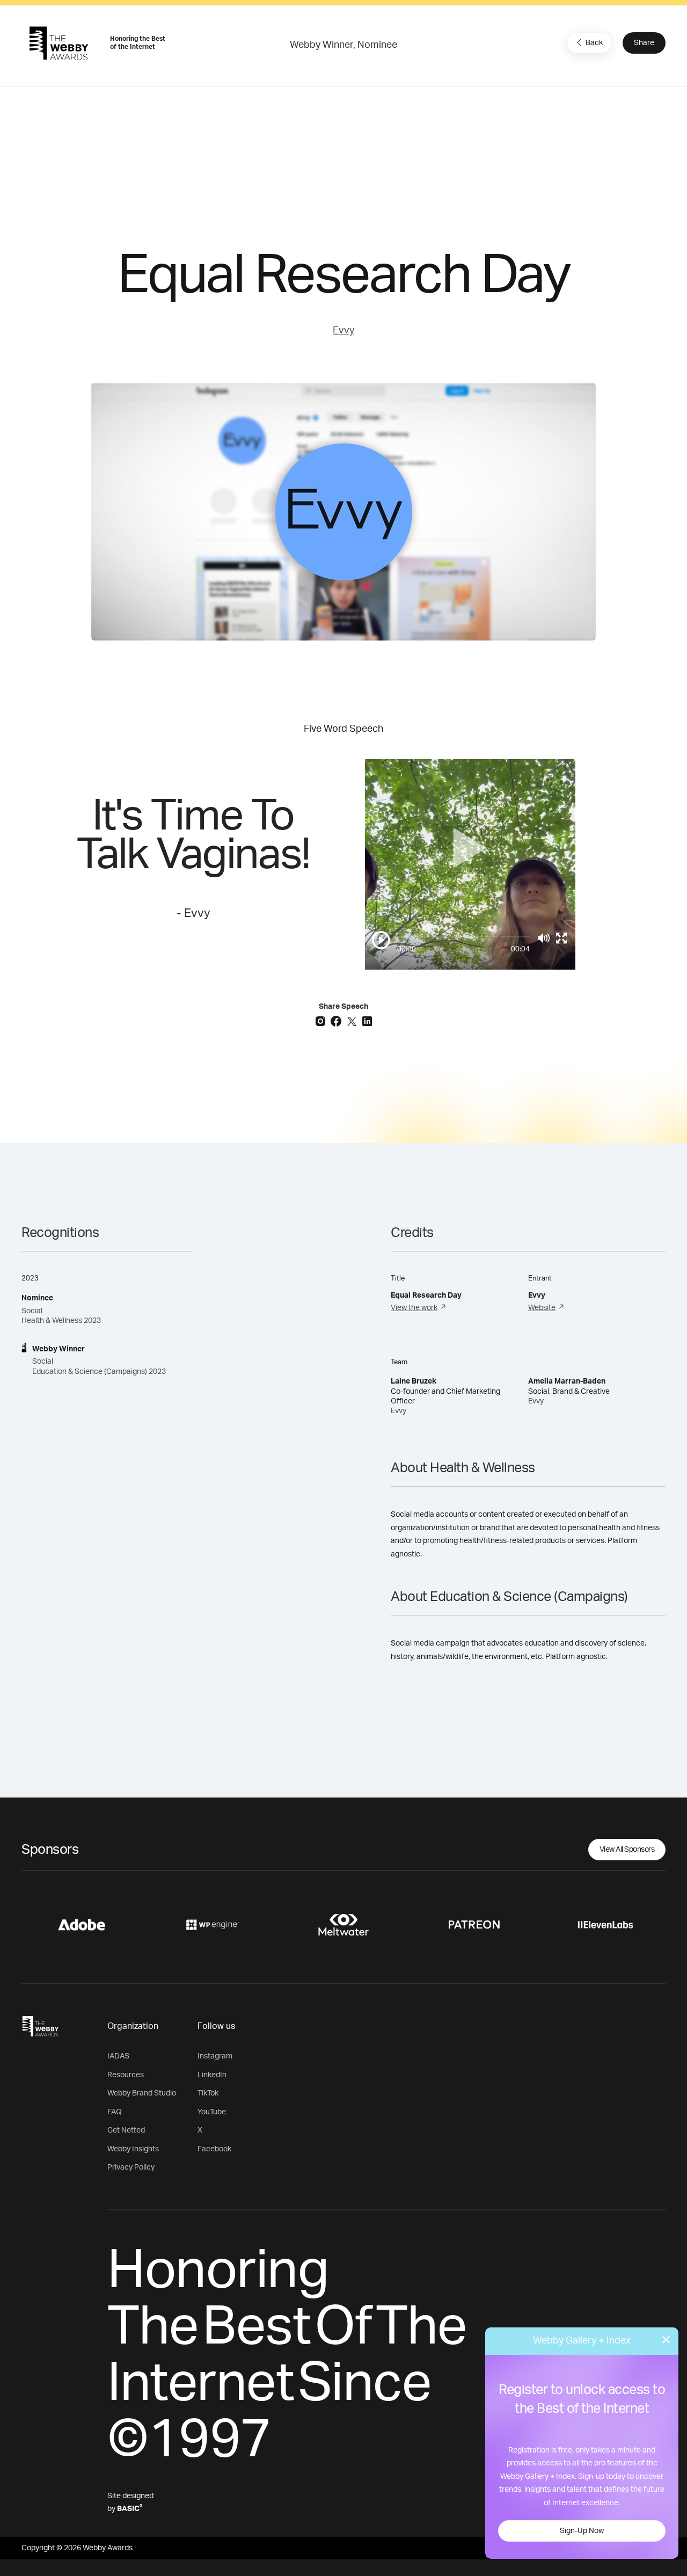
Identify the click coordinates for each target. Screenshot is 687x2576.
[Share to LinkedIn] (367, 1021)
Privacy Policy (131, 2167)
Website (542, 1308)
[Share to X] (353, 1021)
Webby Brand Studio (142, 2093)
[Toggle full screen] (561, 938)
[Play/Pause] (381, 940)
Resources (126, 2075)
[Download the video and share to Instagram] (322, 1021)
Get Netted (126, 2130)
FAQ (115, 2112)
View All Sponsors (627, 1850)
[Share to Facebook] (337, 1021)
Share (644, 43)
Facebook (214, 2149)
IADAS (118, 2056)
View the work (414, 1308)
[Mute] (544, 938)
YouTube (212, 2112)
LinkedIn (212, 2075)
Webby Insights (133, 2149)
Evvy (343, 331)
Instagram (215, 2056)
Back (594, 43)
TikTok (208, 2093)
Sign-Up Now (582, 2531)
